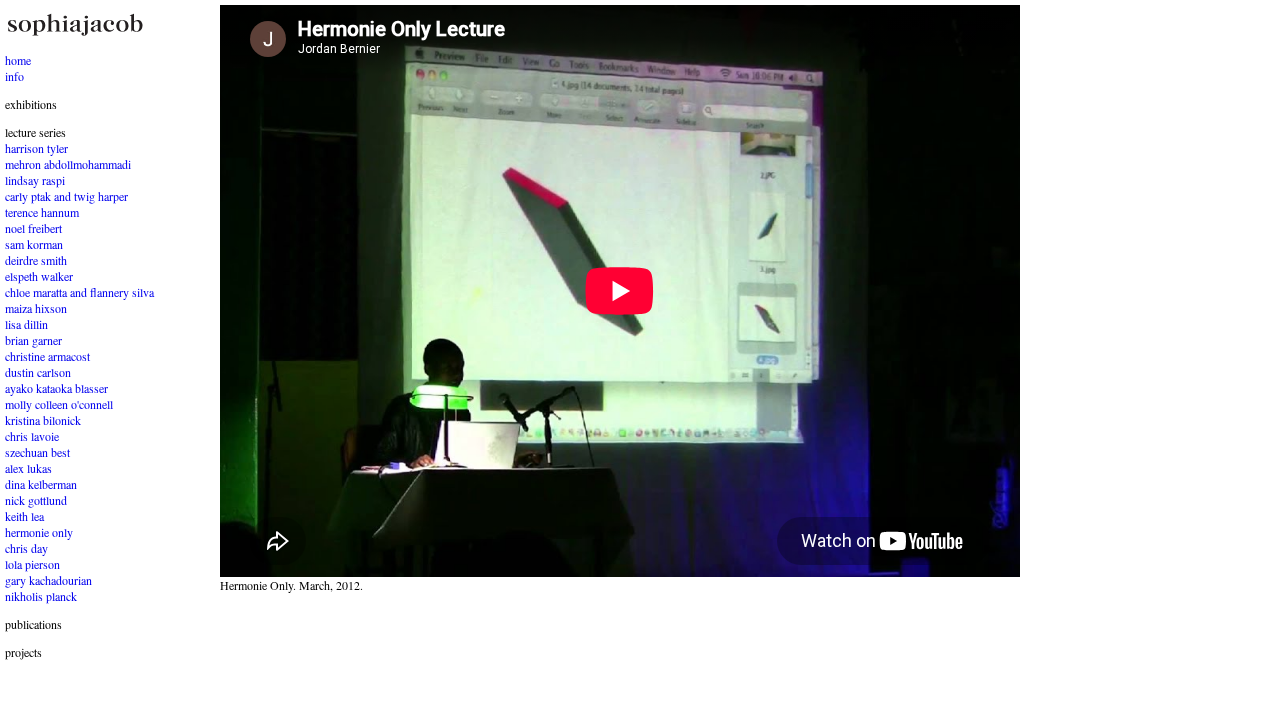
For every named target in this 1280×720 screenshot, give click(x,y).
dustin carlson (38, 372)
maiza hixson (36, 308)
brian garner (33, 340)
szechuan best (37, 452)
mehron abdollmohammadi (68, 164)
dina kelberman (41, 484)
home (18, 60)
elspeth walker (39, 276)
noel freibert (33, 228)
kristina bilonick (43, 420)
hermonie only (39, 532)
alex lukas (28, 468)
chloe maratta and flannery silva (79, 292)
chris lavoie (32, 436)
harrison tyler (36, 148)
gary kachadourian (48, 580)
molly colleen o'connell (59, 404)
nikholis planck (41, 596)
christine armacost (47, 356)
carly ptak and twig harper (66, 196)
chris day (26, 548)
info (14, 76)
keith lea (24, 516)
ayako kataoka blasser (56, 388)
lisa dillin (26, 324)
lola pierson (32, 564)
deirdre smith (36, 260)
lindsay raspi (35, 180)
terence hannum (42, 212)
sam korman (34, 244)
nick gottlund (36, 500)
